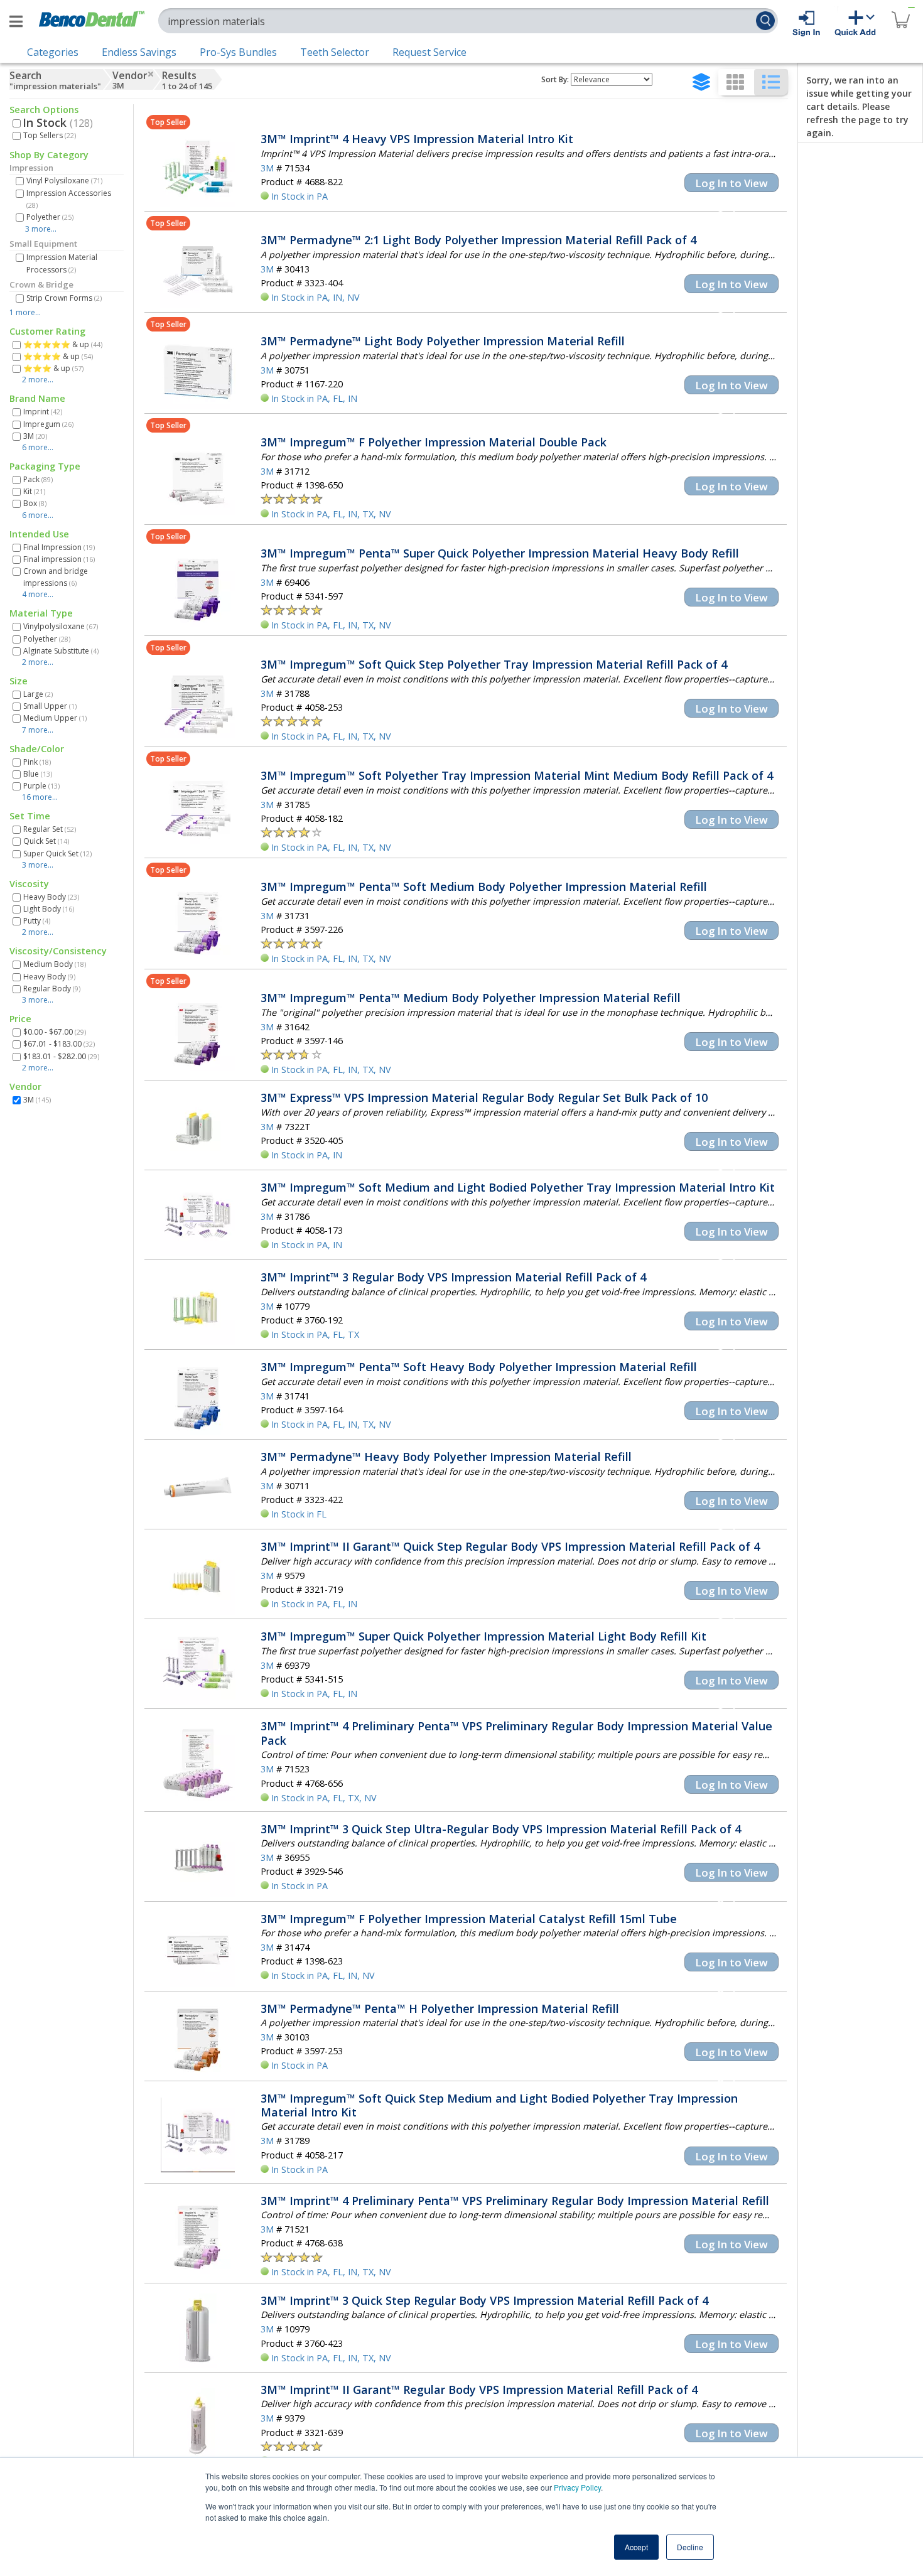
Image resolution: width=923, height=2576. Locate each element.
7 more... (38, 730)
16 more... (40, 797)
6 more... (38, 447)
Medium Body (55, 964)
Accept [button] (636, 2547)
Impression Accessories (69, 199)
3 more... (41, 229)
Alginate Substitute (61, 651)
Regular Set (50, 829)
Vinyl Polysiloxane (64, 181)
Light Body (49, 909)
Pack (38, 479)
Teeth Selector (335, 52)
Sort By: (555, 79)
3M (35, 436)
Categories (53, 52)
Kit (34, 491)
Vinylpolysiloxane (61, 626)
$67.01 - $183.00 (59, 1044)
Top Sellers (50, 135)
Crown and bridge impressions (56, 577)
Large (38, 694)
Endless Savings (139, 52)
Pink (37, 762)
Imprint (43, 412)
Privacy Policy (577, 2487)
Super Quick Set (57, 854)
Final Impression (59, 547)
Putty (37, 921)
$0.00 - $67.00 (55, 1032)
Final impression (59, 559)
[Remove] (151, 74)
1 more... (25, 312)
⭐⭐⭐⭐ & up (58, 356)
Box (35, 503)
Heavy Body (51, 897)
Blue (38, 774)
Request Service (429, 52)
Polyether (50, 217)
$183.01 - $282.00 (61, 1056)
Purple (41, 786)
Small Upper (50, 706)
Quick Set (46, 841)
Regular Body (52, 989)
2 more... (38, 380)
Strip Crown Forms (64, 298)
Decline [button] (690, 2547)
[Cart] (900, 12)
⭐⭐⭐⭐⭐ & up (63, 344)
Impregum (48, 424)
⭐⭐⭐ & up (53, 368)
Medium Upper (55, 718)
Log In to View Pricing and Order (731, 184)
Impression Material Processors (62, 263)
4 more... (38, 594)
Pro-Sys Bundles (238, 52)
